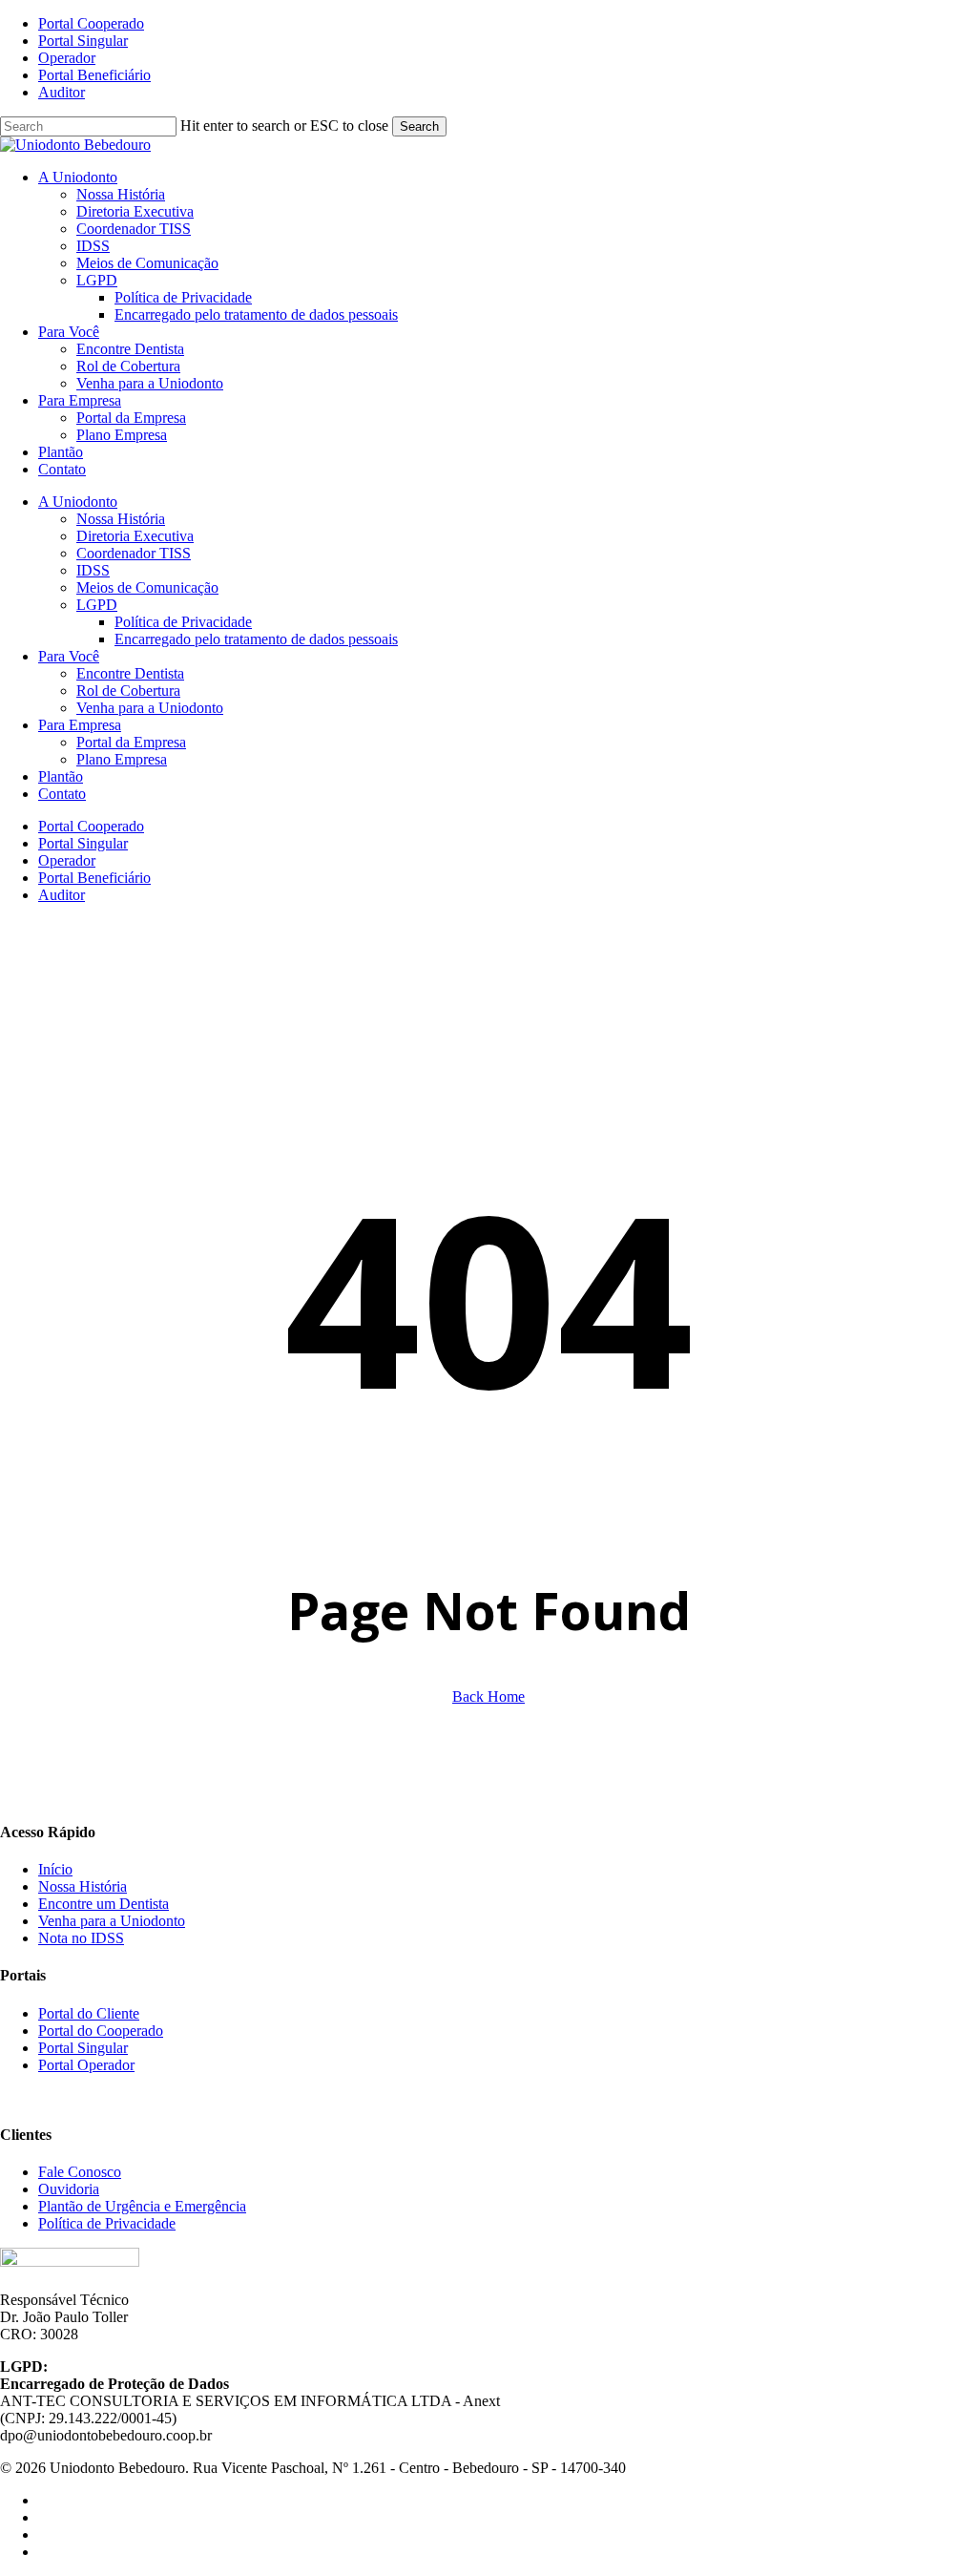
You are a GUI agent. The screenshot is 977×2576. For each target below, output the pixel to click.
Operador (67, 860)
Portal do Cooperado (101, 2031)
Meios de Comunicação (147, 587)
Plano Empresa (122, 759)
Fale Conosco (80, 2172)
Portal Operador (86, 2065)
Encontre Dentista (130, 673)
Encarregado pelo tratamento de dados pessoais (256, 639)
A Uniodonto (78, 502)
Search (419, 126)
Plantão (61, 776)
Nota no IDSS (81, 1938)
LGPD (97, 605)
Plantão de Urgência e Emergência (142, 2206)
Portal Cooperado (91, 826)
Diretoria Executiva (135, 536)
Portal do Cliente (89, 2013)
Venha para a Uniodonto (150, 708)
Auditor (62, 895)
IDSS (93, 570)
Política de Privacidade (183, 622)
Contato (62, 794)
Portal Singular (83, 843)
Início (55, 1869)
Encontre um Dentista (104, 1904)
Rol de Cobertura (128, 691)
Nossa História (121, 519)
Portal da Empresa (131, 742)
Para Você (69, 656)
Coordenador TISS (134, 553)
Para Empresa (80, 725)
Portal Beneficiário (94, 878)
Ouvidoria (69, 2189)
